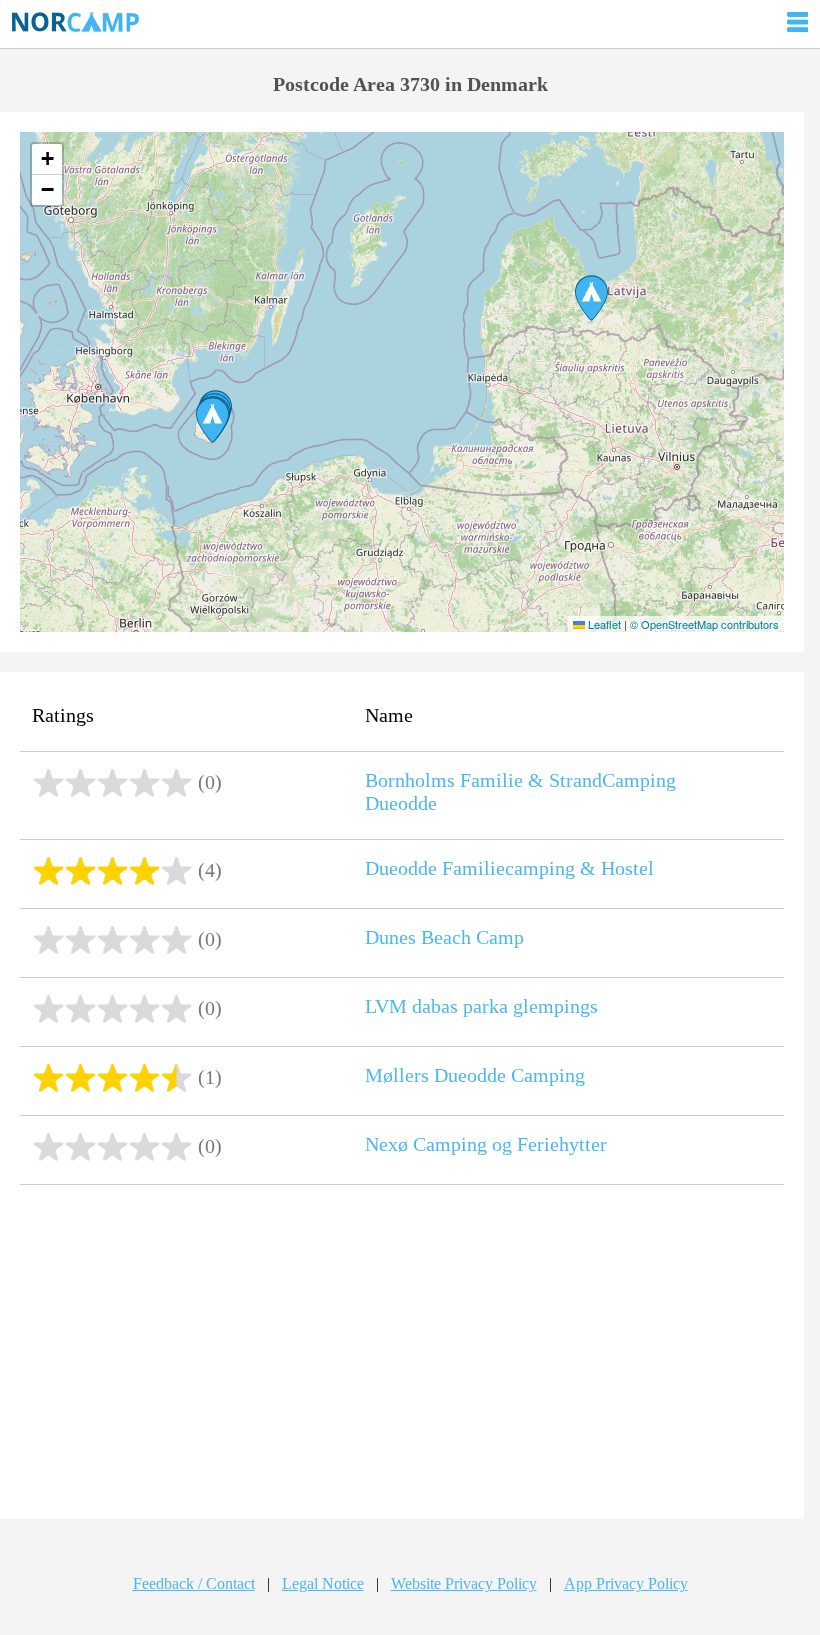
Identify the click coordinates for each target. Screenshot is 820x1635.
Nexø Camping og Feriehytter (486, 1144)
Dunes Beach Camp (444, 937)
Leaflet (603, 624)
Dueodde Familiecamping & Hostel (509, 868)
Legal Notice (323, 1583)
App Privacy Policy (626, 1583)
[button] (591, 298)
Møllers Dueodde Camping (475, 1075)
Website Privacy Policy (464, 1583)
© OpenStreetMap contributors (704, 624)
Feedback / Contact (194, 1583)
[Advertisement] (401, 1354)
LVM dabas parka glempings (481, 1006)
